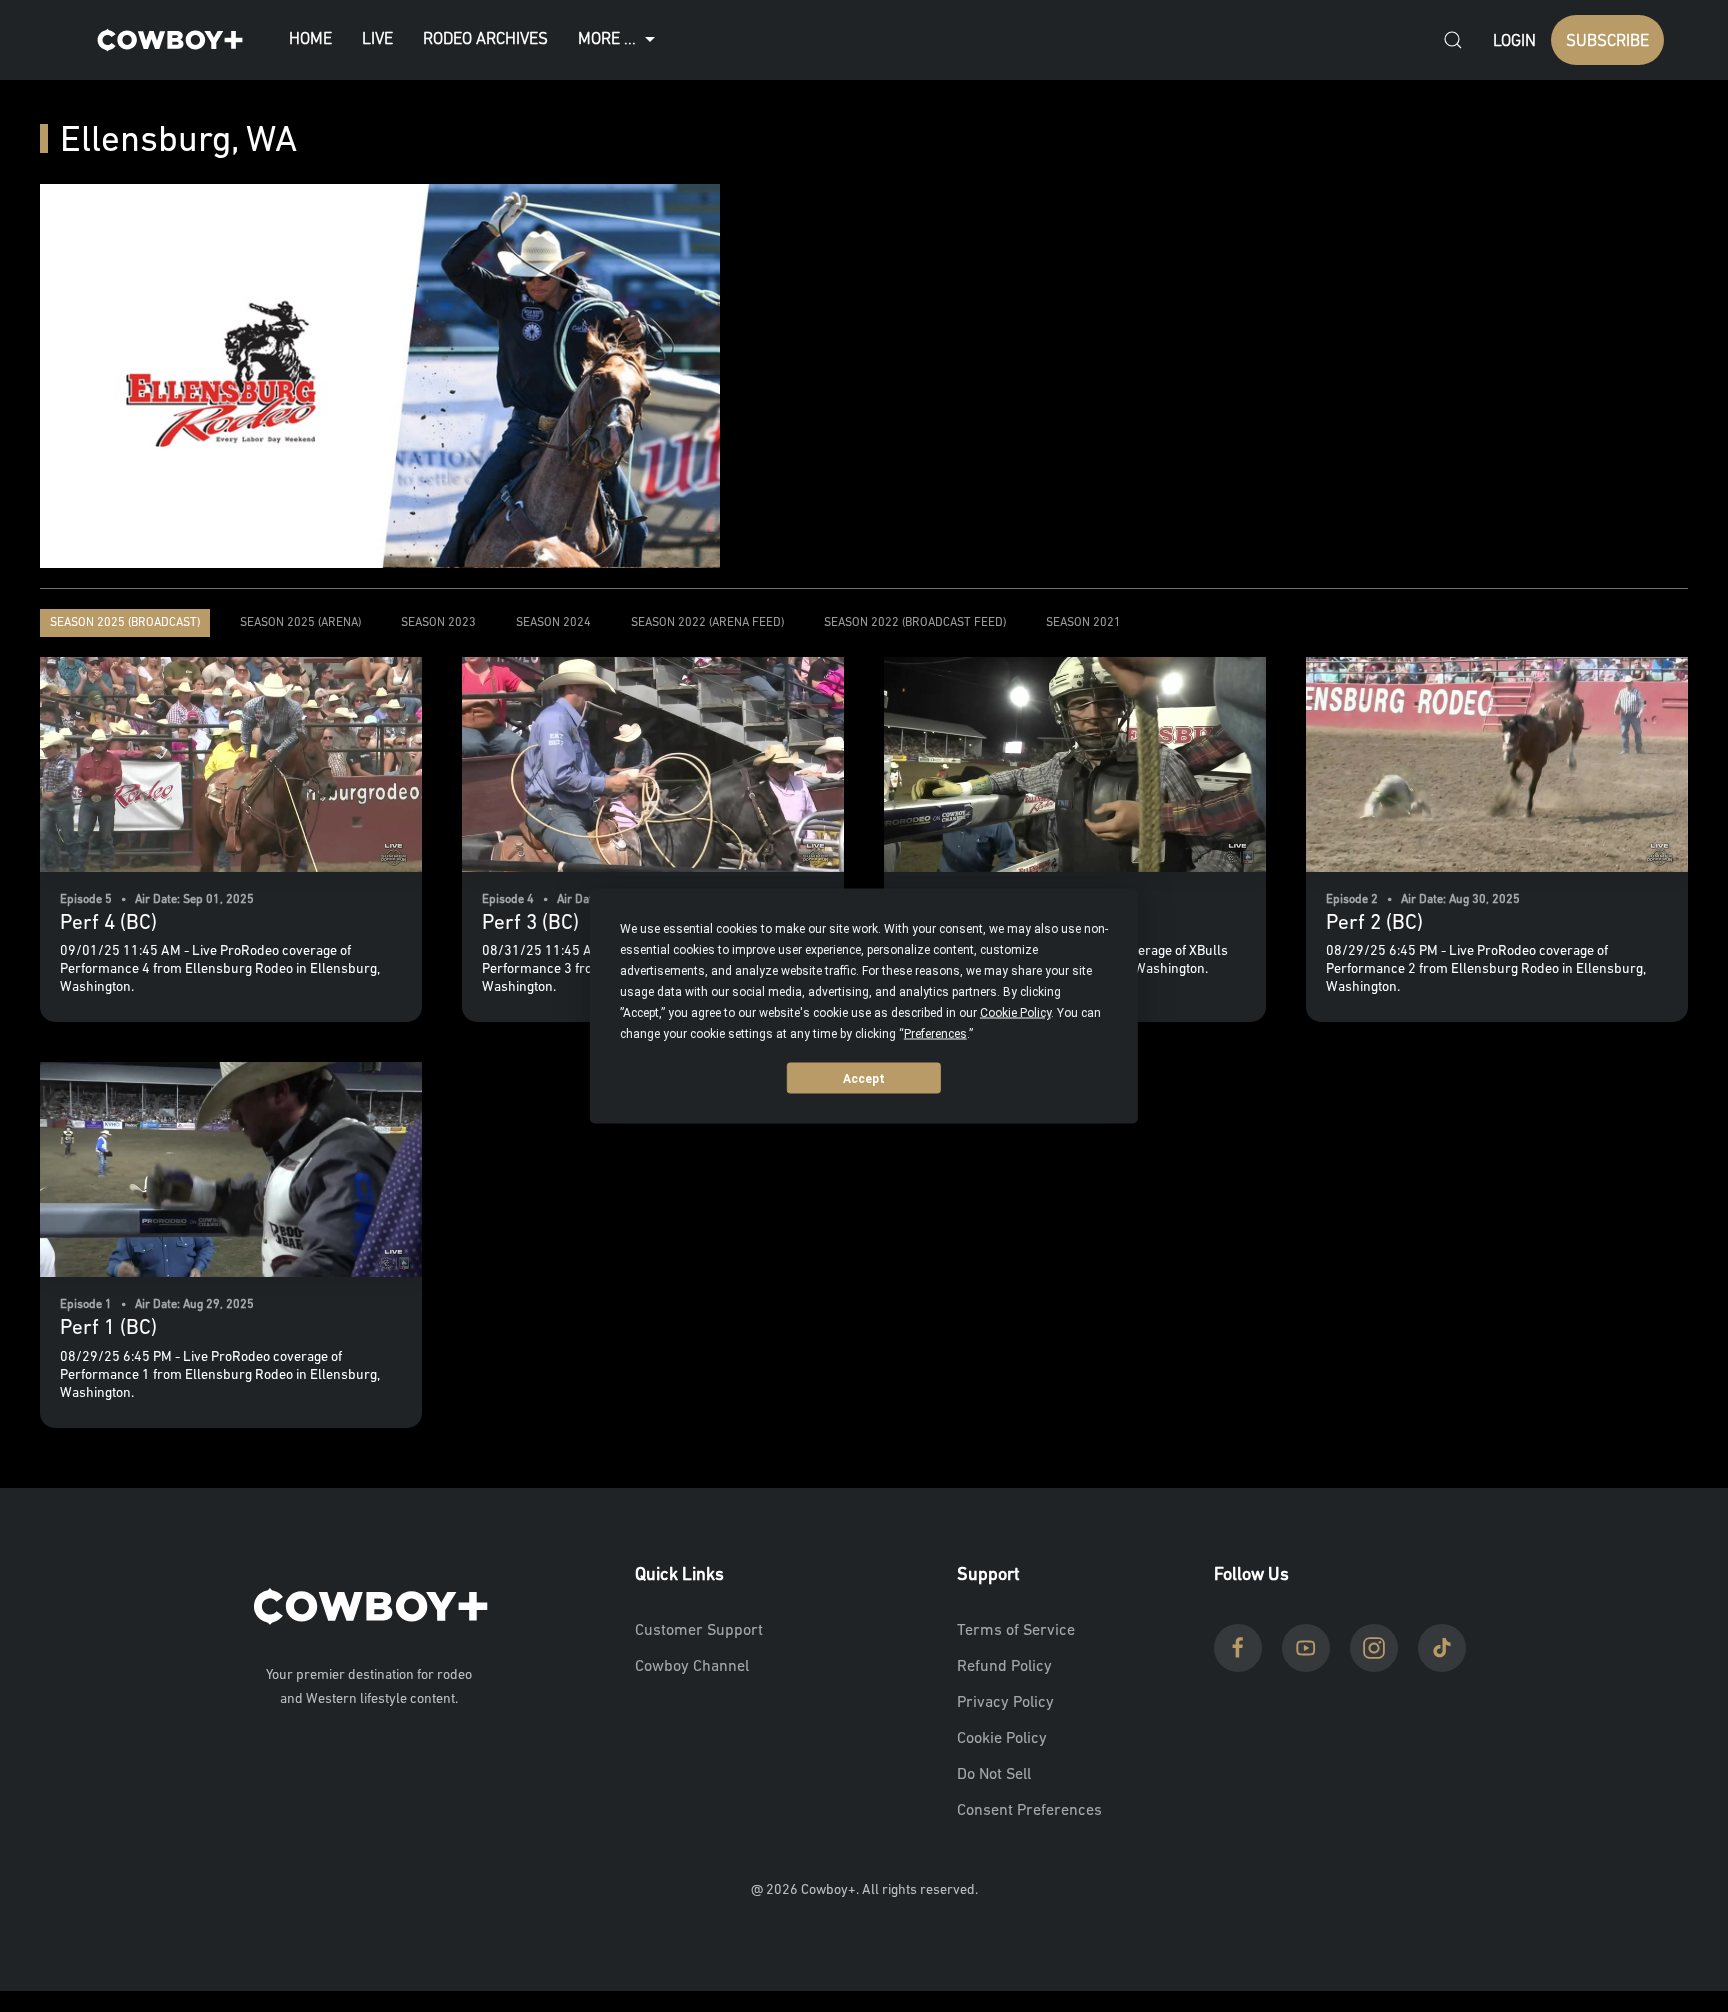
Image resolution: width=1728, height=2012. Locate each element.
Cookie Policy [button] (1015, 1013)
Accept (864, 1078)
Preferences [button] (935, 1034)
